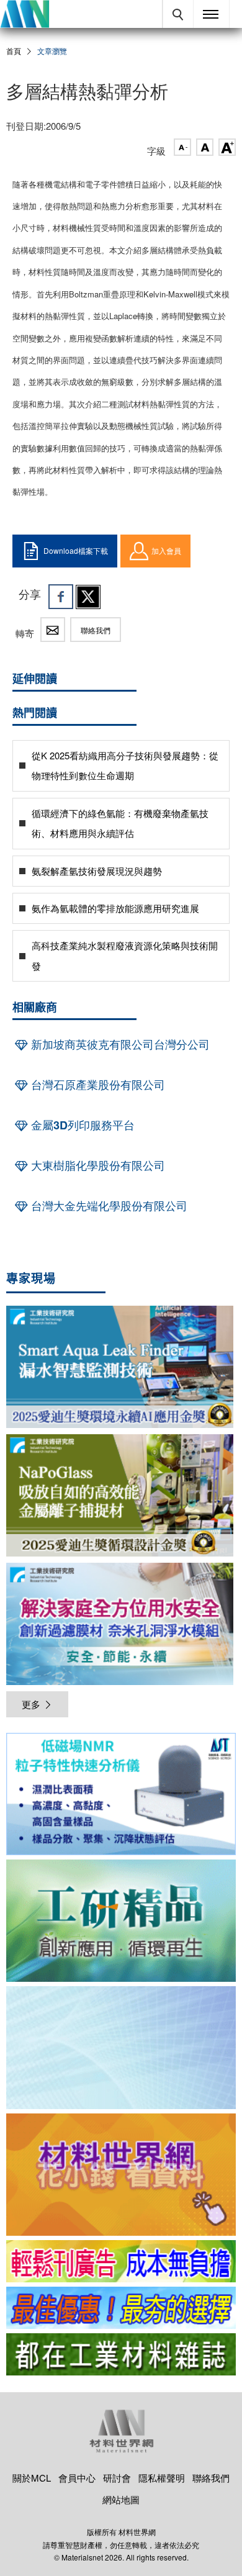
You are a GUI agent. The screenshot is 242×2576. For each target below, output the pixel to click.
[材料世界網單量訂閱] (121, 2175)
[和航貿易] (121, 1794)
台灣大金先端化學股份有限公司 (108, 1206)
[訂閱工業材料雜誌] (121, 2354)
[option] (121, 1796)
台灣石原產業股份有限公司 (96, 1085)
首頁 (14, 51)
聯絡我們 (96, 630)
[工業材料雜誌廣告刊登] (121, 2308)
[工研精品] (121, 1921)
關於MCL (32, 2478)
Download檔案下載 (76, 550)
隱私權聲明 (162, 2478)
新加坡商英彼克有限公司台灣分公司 (119, 1044)
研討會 (117, 2478)
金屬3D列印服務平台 (81, 1125)
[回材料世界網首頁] (25, 14)
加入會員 (166, 550)
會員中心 (77, 2478)
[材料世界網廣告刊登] (121, 2261)
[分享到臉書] (61, 597)
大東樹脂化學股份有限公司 (96, 1165)
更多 (31, 1704)
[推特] (88, 597)
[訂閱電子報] (121, 2047)
